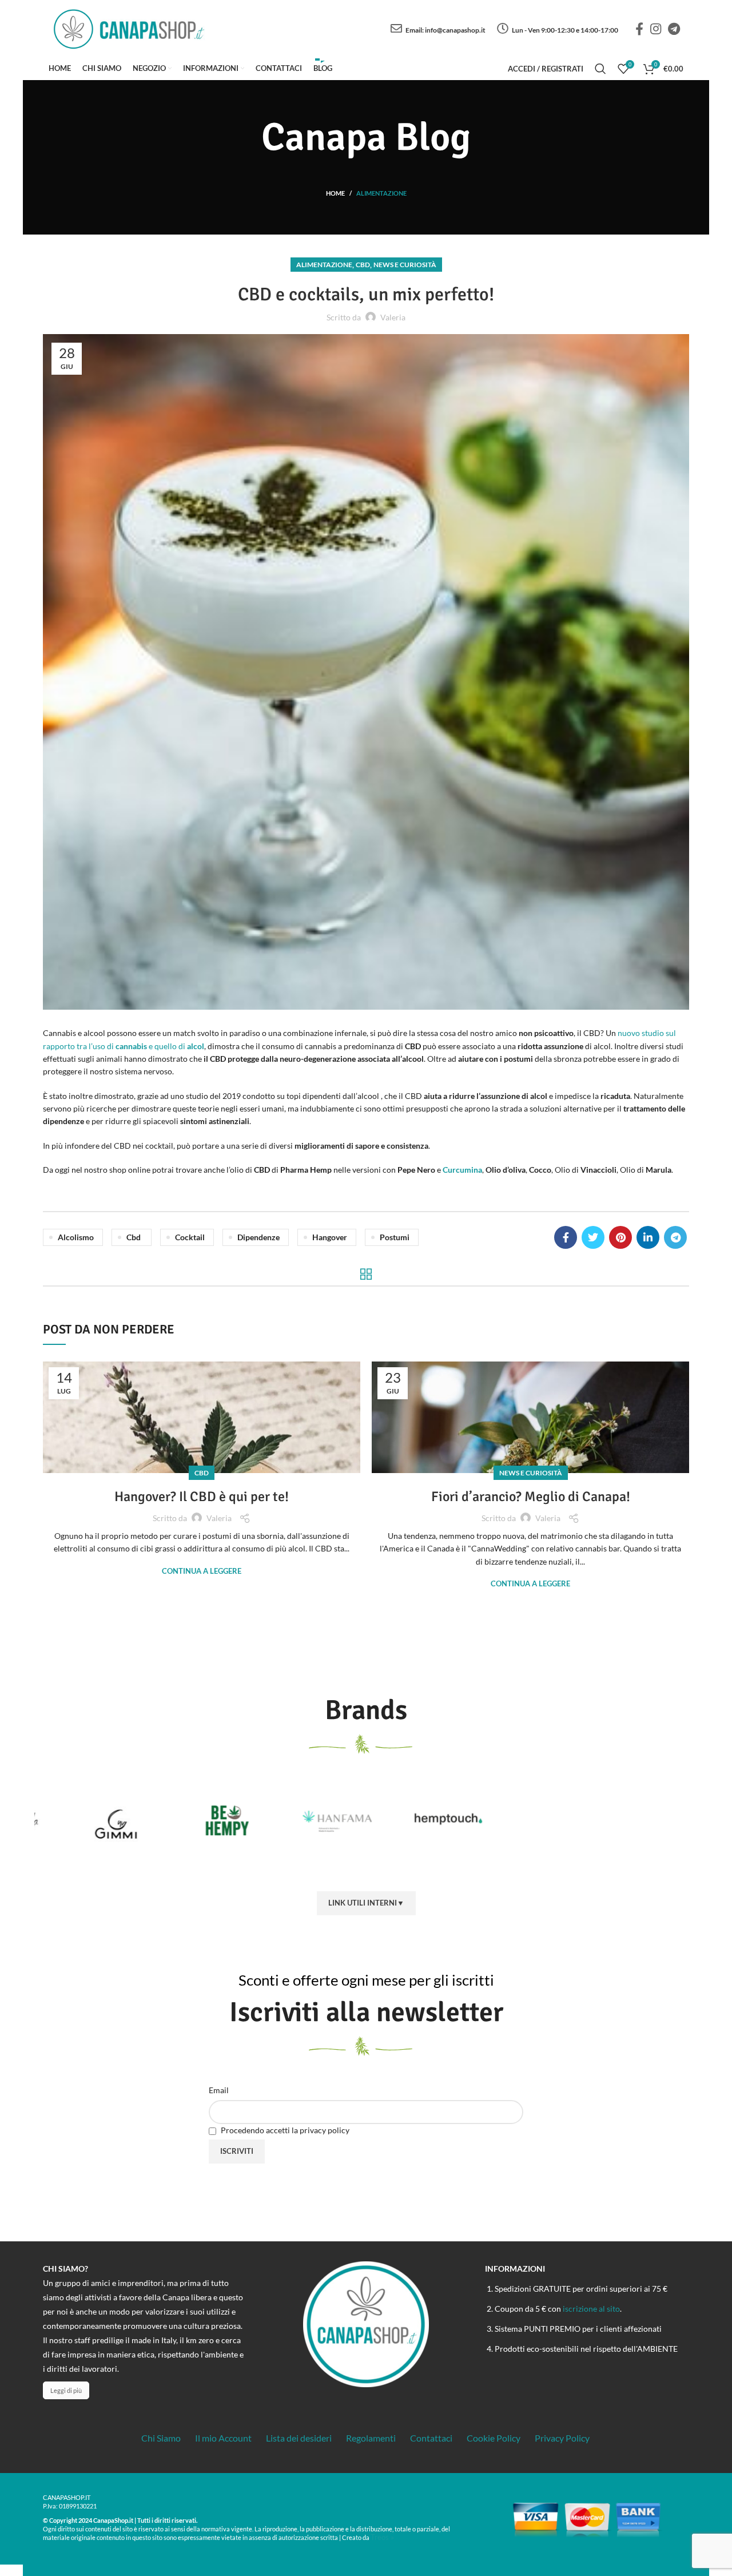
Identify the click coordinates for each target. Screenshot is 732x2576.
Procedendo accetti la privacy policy (284, 2130)
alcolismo (76, 1237)
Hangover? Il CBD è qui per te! (202, 1497)
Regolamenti (371, 2438)
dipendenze (258, 1237)
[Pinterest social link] (620, 1237)
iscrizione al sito (591, 2309)
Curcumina (462, 1170)
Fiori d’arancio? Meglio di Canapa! (531, 1497)
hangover (330, 1237)
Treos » (382, 2537)
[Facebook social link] (639, 29)
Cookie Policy (494, 2438)
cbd (134, 1237)
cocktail (190, 1237)
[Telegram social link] (674, 29)
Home (335, 193)
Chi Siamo (161, 2438)
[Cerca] (600, 69)
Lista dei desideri (299, 2438)
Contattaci (431, 2438)
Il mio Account (223, 2438)
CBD (363, 265)
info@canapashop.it (455, 30)
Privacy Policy (562, 2438)
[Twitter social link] (593, 1237)
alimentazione (381, 193)
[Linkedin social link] (648, 1237)
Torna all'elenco (366, 1274)
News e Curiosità (405, 265)
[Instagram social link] (656, 29)
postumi (395, 1237)
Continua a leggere (202, 1571)
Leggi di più (66, 2390)
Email (219, 2090)
